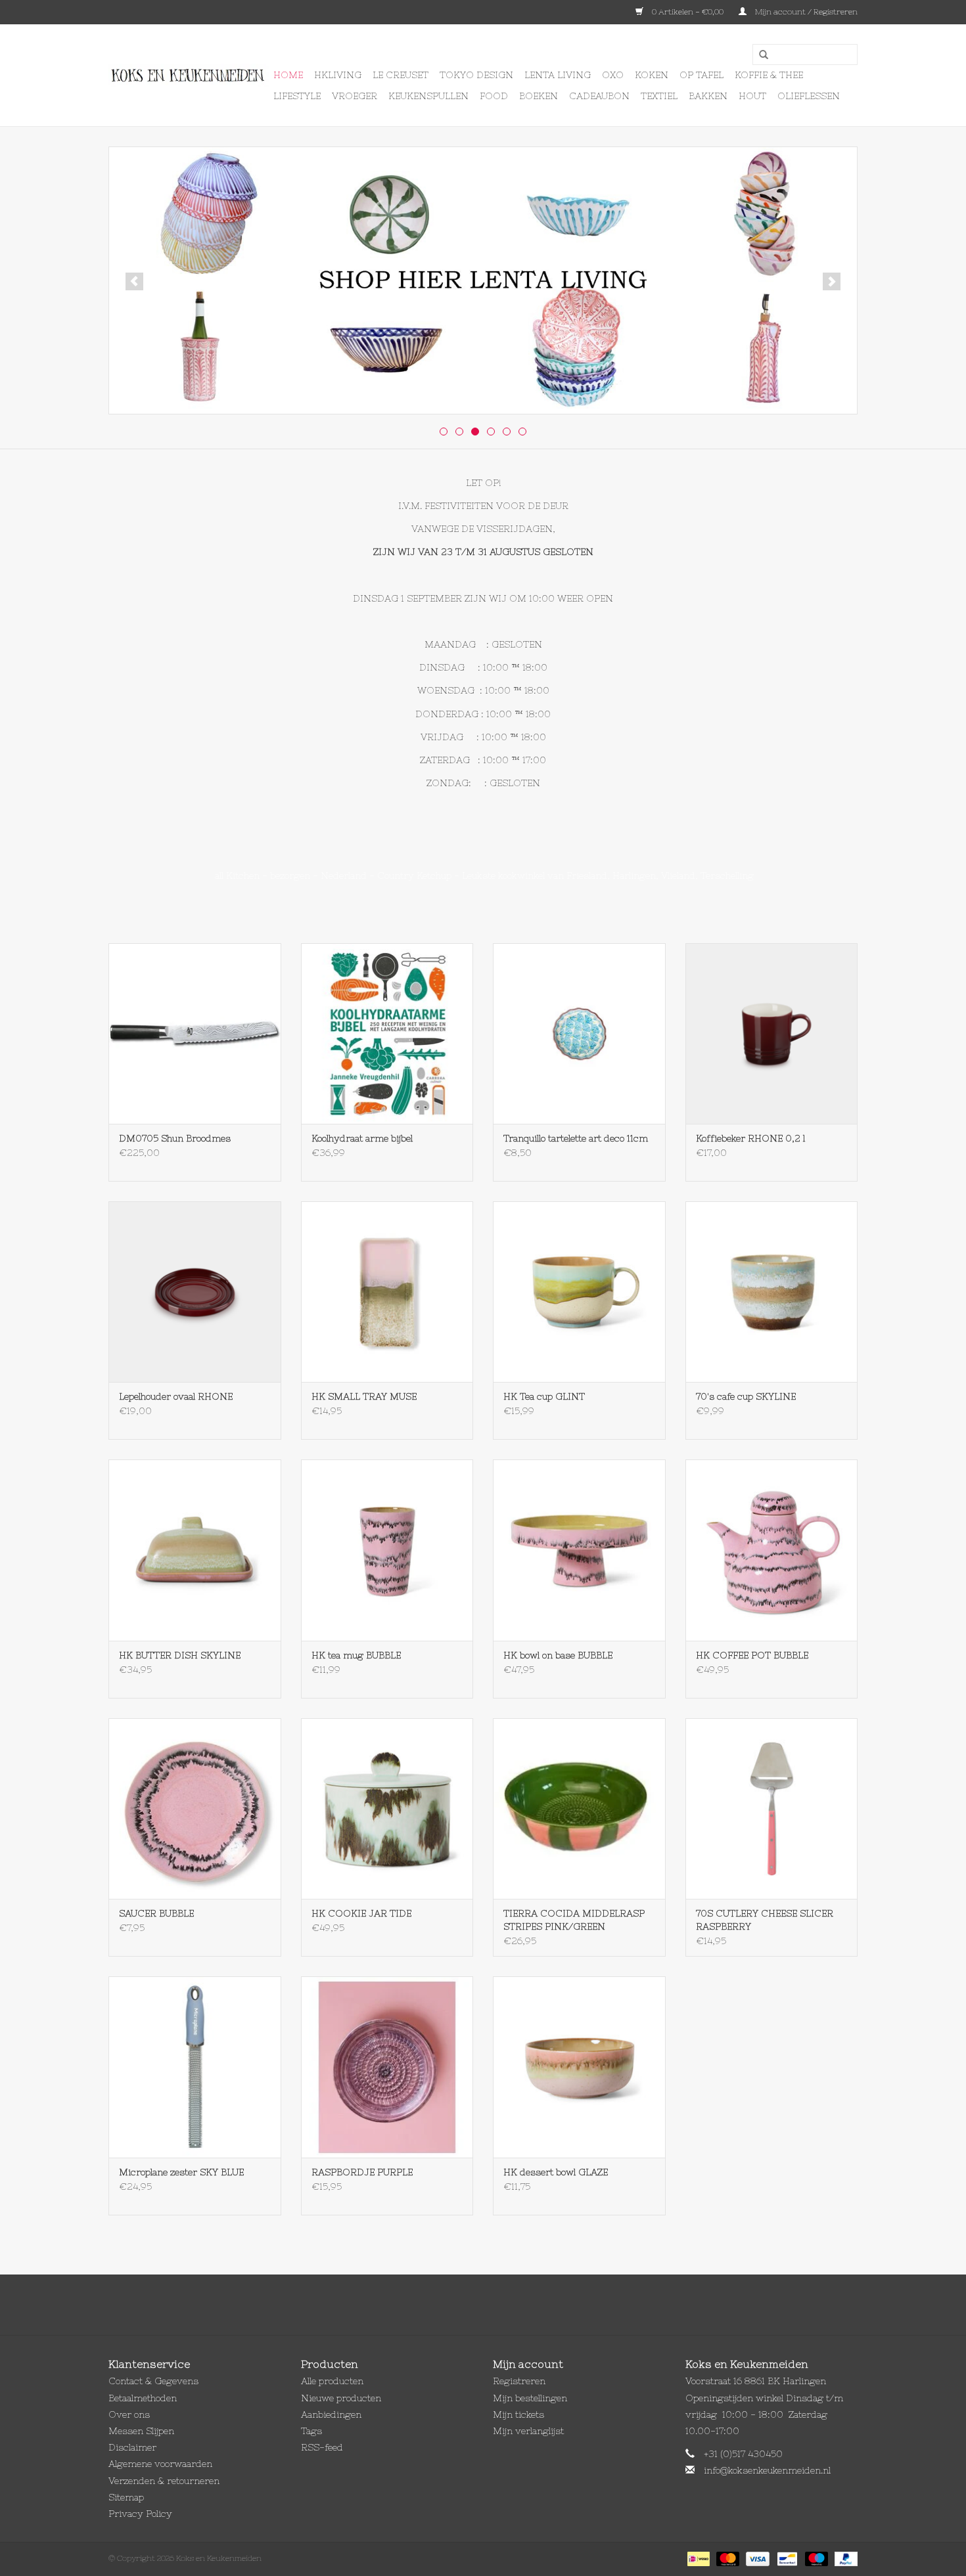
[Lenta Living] (483, 280)
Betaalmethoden (143, 2398)
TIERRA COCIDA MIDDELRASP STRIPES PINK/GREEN (574, 1920)
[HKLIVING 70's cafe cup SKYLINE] (772, 1292)
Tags (311, 2431)
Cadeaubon (599, 96)
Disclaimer (132, 2447)
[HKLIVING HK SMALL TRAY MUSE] (387, 1292)
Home (288, 75)
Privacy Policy (140, 2514)
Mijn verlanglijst (528, 2431)
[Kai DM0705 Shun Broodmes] (195, 1033)
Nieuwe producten (341, 2398)
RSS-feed (322, 2447)
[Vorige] (134, 281)
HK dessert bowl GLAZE (556, 2172)
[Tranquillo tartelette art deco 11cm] (579, 1033)
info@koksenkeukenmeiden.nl (767, 2470)
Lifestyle (297, 96)
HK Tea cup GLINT (544, 1396)
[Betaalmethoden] (697, 2558)
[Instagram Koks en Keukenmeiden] (507, 2305)
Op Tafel (701, 75)
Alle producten (332, 2381)
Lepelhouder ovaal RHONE (176, 1396)
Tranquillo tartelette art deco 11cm (576, 1138)
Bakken (708, 96)
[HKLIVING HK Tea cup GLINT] (579, 1292)
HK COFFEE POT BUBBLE (752, 1655)
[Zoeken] (759, 55)
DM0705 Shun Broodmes (175, 1138)
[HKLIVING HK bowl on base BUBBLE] (579, 1550)
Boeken (539, 96)
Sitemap (126, 2497)
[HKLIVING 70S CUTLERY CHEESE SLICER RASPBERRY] (772, 1809)
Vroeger (355, 96)
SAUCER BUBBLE (156, 1913)
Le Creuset (401, 75)
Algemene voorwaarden (160, 2464)
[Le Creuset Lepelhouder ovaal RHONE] (195, 1292)
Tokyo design (476, 75)
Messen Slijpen (141, 2431)
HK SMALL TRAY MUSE (364, 1396)
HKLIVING (338, 75)
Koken (652, 75)
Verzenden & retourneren (164, 2481)
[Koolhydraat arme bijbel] (387, 1033)
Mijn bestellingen (530, 2398)
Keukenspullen (428, 96)
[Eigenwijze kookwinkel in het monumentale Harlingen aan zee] (189, 76)
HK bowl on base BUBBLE (558, 1655)
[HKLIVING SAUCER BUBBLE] (195, 1809)
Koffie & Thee (769, 75)
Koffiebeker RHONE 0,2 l (750, 1138)
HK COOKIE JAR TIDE (361, 1913)
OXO (613, 75)
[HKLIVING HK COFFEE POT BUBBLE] (772, 1550)
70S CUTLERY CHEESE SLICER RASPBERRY (765, 1920)
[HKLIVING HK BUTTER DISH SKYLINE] (195, 1550)
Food (494, 96)
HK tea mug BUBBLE (356, 1655)
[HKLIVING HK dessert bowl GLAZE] (579, 2067)
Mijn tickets (518, 2414)
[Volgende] (832, 281)
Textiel (659, 96)
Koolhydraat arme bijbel (362, 1138)
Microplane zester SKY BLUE (181, 2172)
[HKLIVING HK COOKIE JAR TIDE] (387, 1809)
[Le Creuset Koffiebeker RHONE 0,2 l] (772, 1033)
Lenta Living (558, 75)
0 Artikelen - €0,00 (688, 12)
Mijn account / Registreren (805, 12)
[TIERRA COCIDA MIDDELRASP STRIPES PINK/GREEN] (579, 1809)
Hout (752, 96)
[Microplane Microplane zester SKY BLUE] (195, 2067)
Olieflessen (809, 96)
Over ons (129, 2414)
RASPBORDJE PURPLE (362, 2172)
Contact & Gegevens (153, 2381)
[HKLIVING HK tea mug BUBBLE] (387, 1550)
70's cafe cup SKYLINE (746, 1396)
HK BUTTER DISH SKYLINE (180, 1655)
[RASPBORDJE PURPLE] (387, 2067)
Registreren (519, 2381)
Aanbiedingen (331, 2414)
